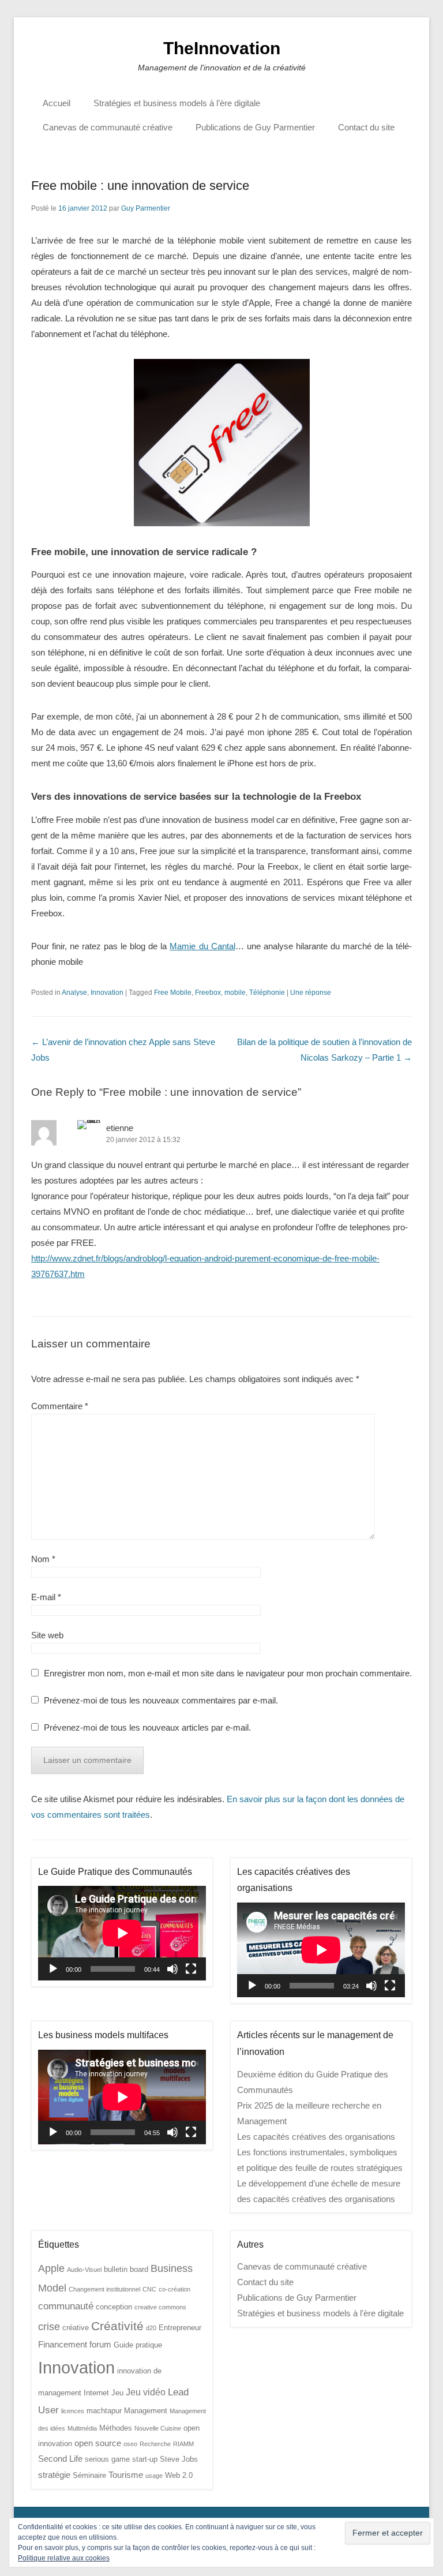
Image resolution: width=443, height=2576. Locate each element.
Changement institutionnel (104, 2289)
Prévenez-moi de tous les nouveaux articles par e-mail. (147, 1727)
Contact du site (366, 127)
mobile (235, 993)
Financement (63, 2345)
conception (114, 2307)
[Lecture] (53, 1969)
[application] (122, 1933)
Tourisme (126, 2475)
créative (76, 2328)
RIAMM (183, 2444)
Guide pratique (138, 2345)
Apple (51, 2268)
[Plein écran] (191, 1969)
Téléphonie (267, 993)
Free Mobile (173, 993)
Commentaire (60, 1406)
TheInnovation (222, 48)
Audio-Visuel (84, 2270)
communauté (66, 2306)
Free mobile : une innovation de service (140, 186)
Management (146, 2411)
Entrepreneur (180, 2328)
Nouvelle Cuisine (158, 2428)
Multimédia (82, 2428)
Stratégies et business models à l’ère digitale (177, 103)
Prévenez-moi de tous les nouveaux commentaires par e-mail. (161, 1700)
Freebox (208, 993)
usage (154, 2476)
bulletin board (126, 2269)
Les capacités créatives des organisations (316, 2137)
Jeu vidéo (146, 2392)
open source (98, 2443)
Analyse (74, 993)
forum (100, 2345)
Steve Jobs (179, 2459)
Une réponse (311, 993)
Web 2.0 (179, 2475)
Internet (96, 2393)
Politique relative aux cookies (64, 2558)
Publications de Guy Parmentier (255, 127)
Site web (47, 1635)
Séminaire (89, 2475)
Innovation (107, 993)
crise (49, 2326)
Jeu (117, 2393)
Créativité (117, 2326)
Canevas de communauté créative (108, 127)
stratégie (54, 2475)
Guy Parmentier (146, 208)
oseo (130, 2444)
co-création (174, 2289)
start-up (145, 2459)
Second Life (60, 2459)
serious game (107, 2459)
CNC (149, 2289)
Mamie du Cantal (202, 946)
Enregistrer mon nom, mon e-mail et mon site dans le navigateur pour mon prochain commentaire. (228, 1673)
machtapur (104, 2411)
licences (73, 2411)
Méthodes (116, 2428)
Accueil (57, 103)
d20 (151, 2328)
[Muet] (172, 1969)
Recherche (155, 2444)
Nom (43, 1559)
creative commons (160, 2307)
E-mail (46, 1597)
